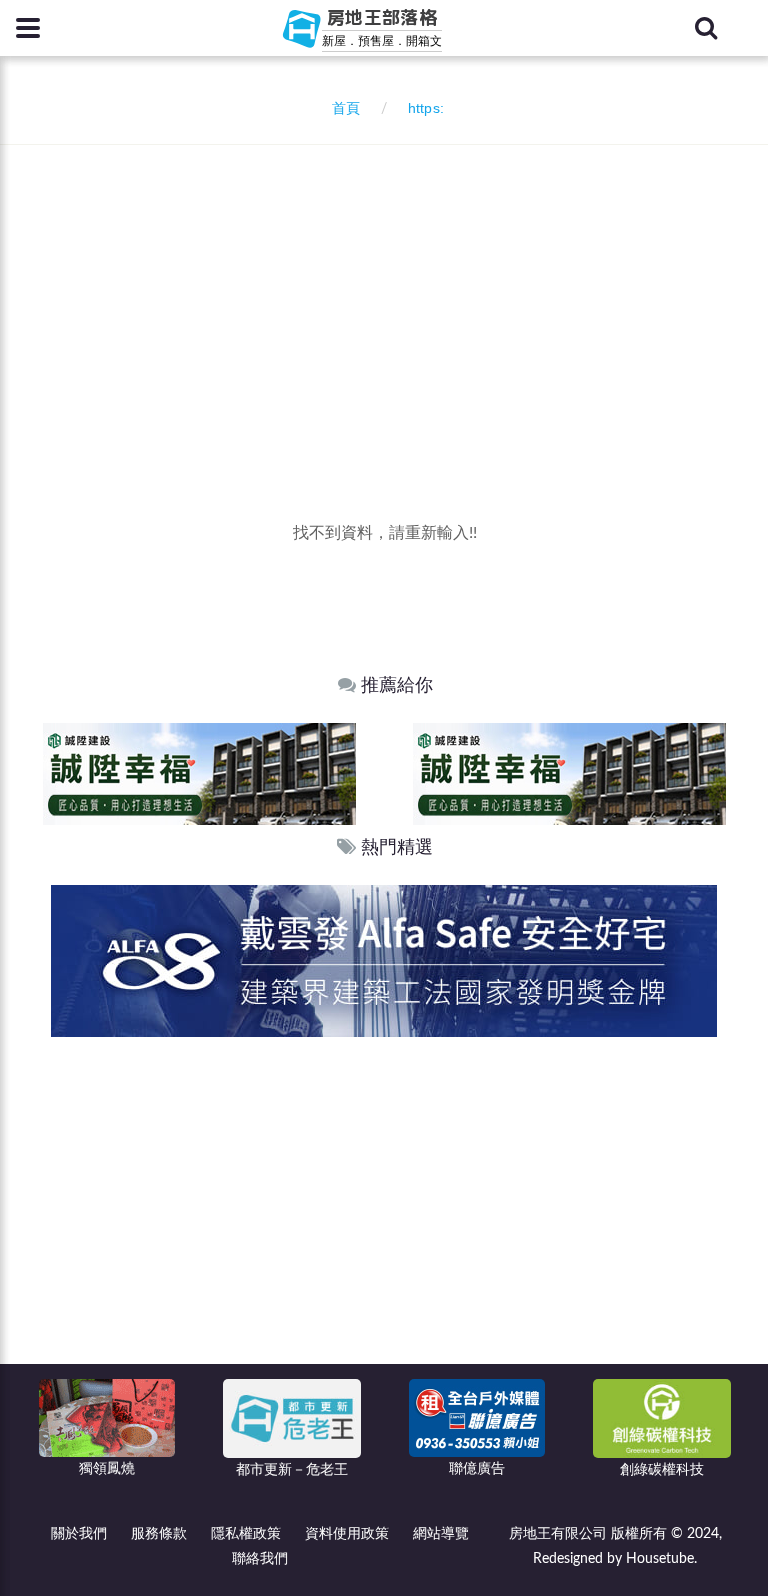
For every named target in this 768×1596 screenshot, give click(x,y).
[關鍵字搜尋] (706, 28)
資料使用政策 (347, 1534)
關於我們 (79, 1534)
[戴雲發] (384, 960)
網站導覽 (441, 1534)
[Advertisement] (391, 295)
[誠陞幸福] (199, 773)
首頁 (342, 109)
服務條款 (159, 1534)
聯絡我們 (260, 1559)
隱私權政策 (246, 1534)
